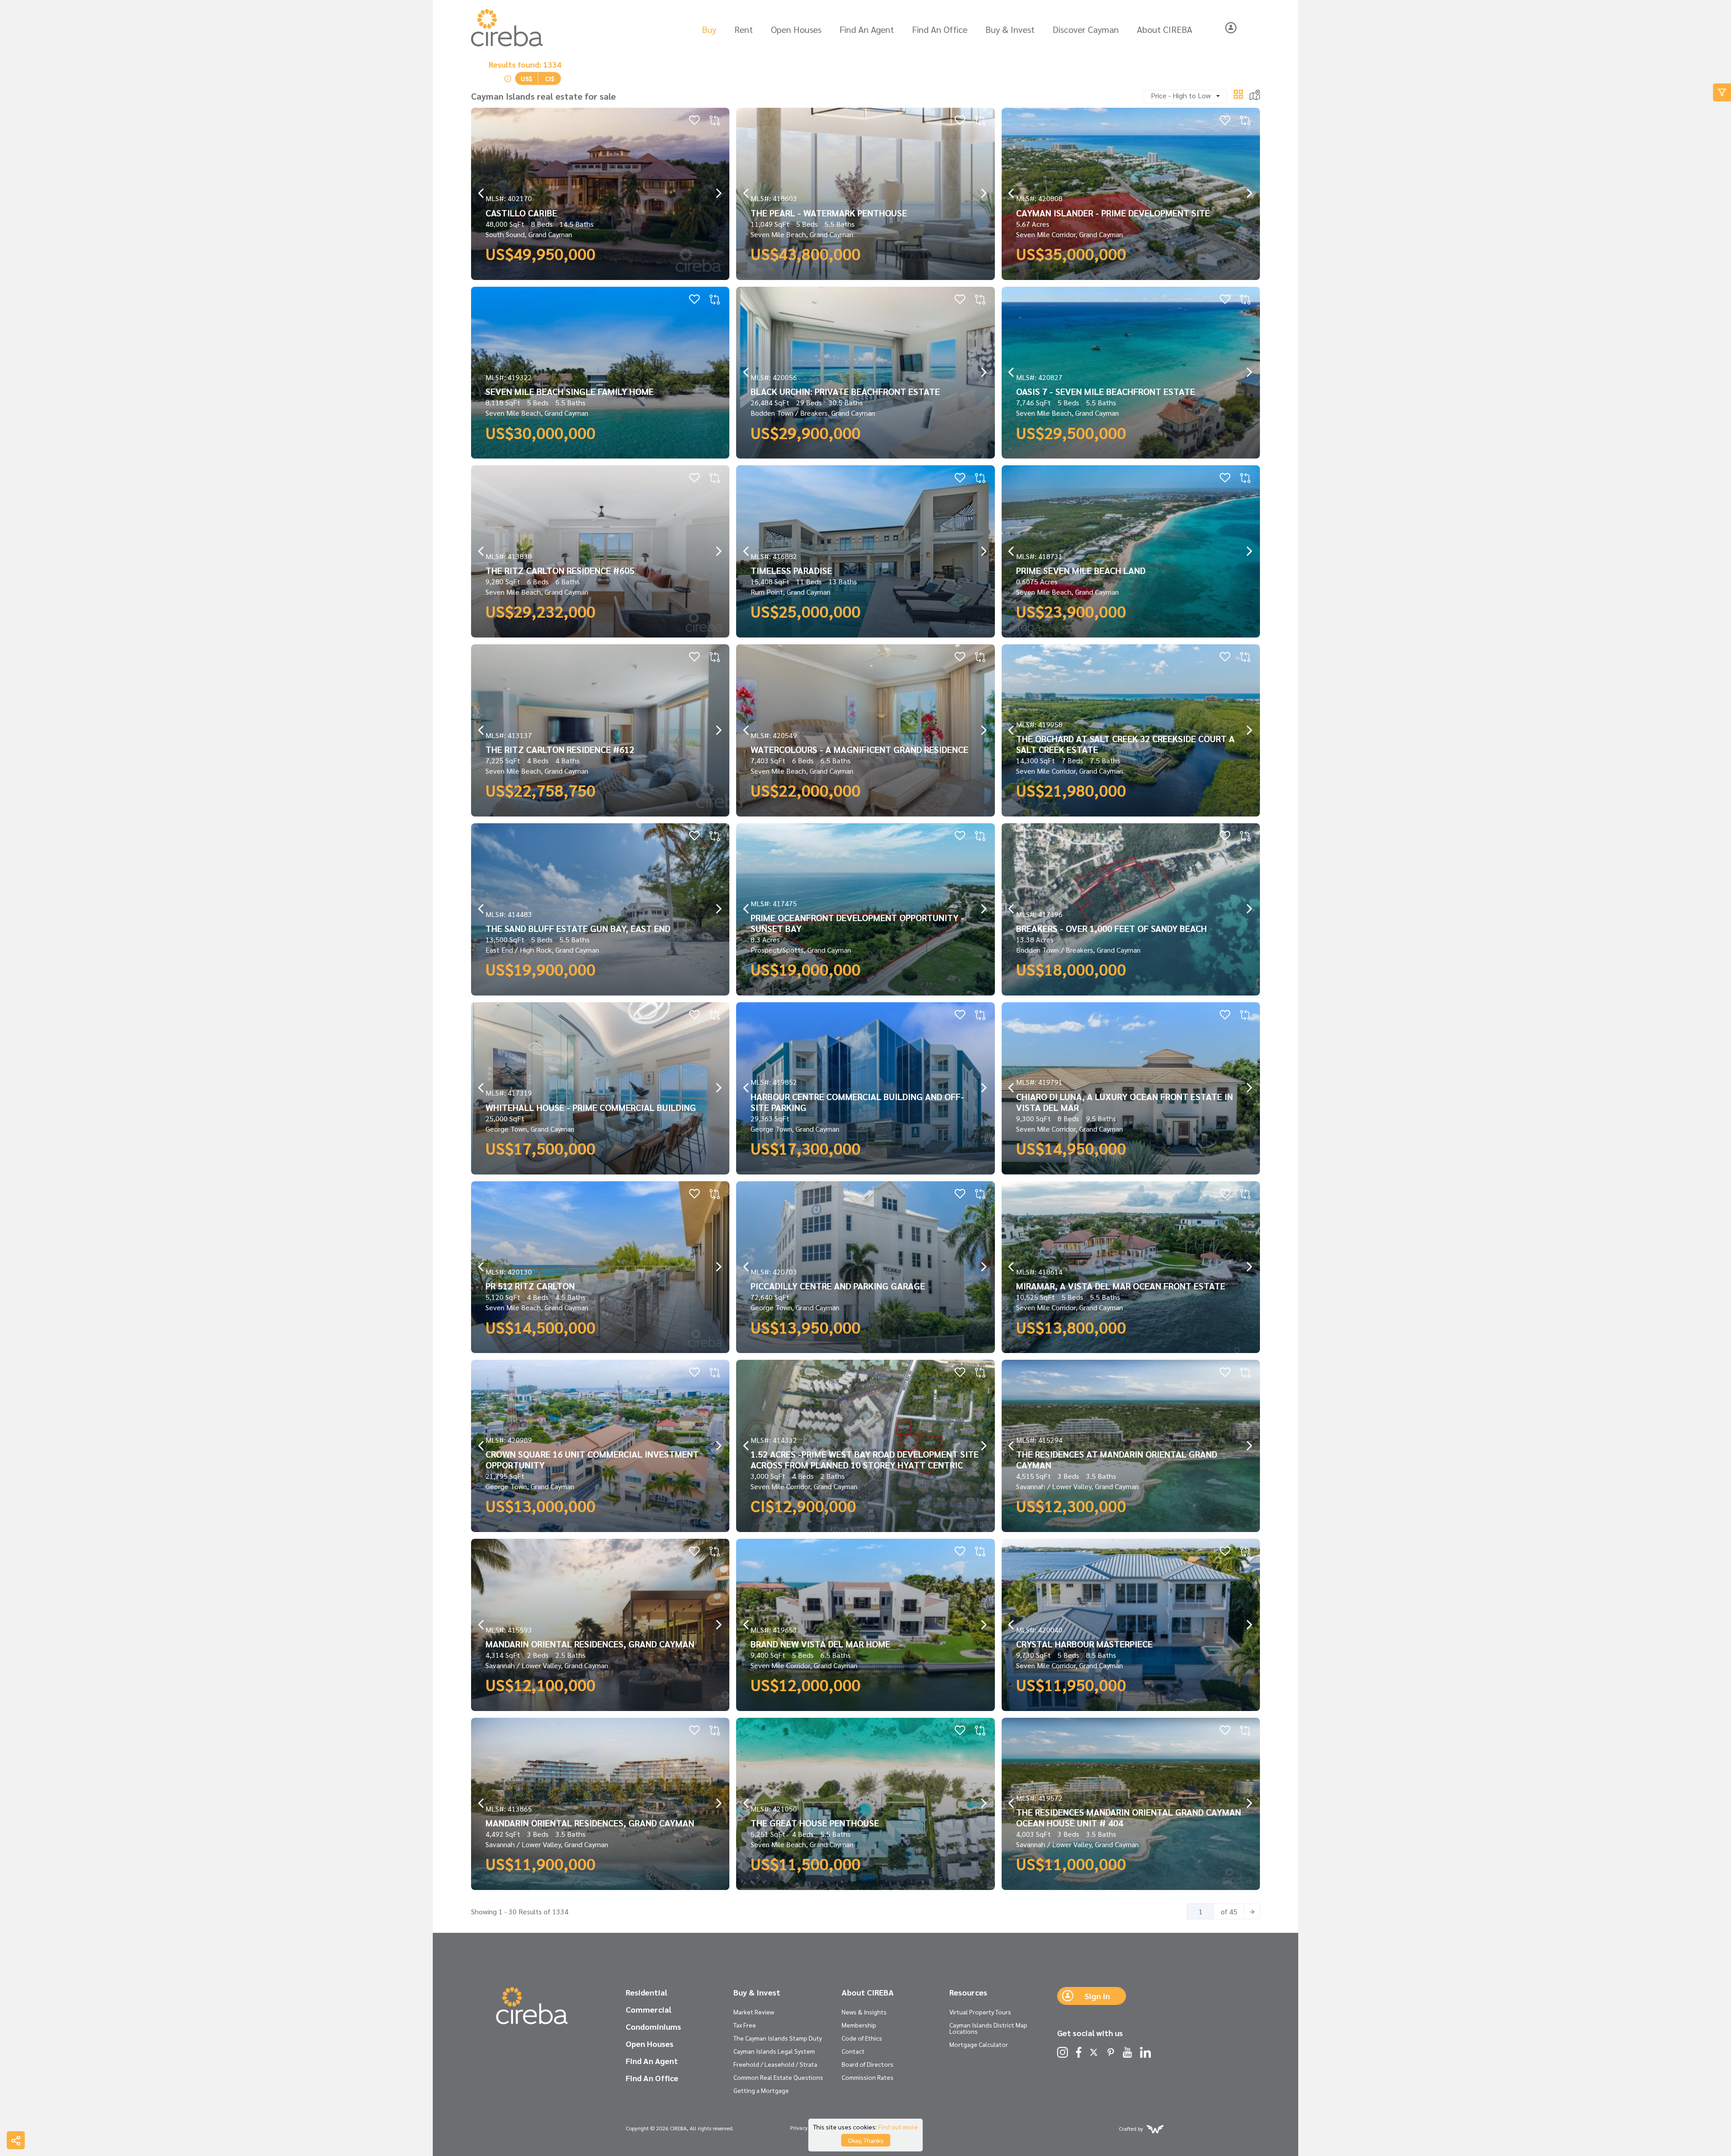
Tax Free (745, 2025)
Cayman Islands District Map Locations (988, 2028)
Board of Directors (868, 2064)
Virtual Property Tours (980, 2012)
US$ (527, 78)
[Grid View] (1238, 93)
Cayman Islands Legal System (774, 2051)
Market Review (754, 2012)
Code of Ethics (862, 2038)
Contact (853, 2051)
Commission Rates (868, 2077)
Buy (709, 29)
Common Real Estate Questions (778, 2077)
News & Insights (864, 2012)
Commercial (648, 2009)
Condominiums (653, 2027)
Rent (744, 29)
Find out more (898, 2127)
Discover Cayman (1086, 29)
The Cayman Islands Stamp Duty (778, 2038)
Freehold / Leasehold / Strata (775, 2064)
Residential (646, 1992)
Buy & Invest (1010, 29)
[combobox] (1185, 96)
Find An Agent (867, 29)
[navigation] (481, 194)
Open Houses (796, 29)
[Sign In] (1231, 28)
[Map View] (1255, 94)
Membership (859, 2025)
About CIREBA (1165, 29)
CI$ (550, 78)
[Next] (1252, 1911)
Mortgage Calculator (979, 2044)
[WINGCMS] (1155, 2128)
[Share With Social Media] (16, 2140)
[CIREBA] (532, 2006)
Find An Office (940, 29)
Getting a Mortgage (761, 2090)
